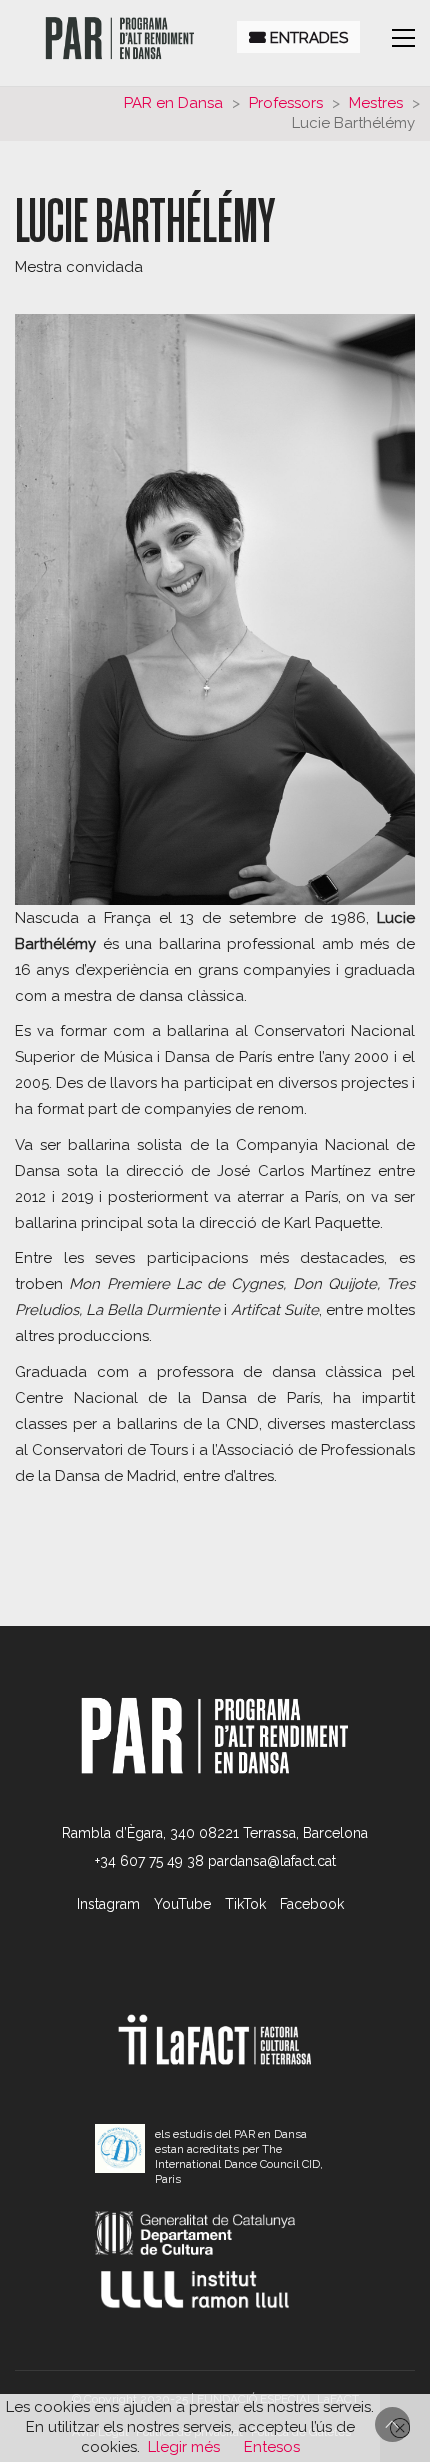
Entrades (307, 38)
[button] (403, 38)
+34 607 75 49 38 (149, 1861)
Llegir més (184, 2447)
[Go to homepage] (120, 38)
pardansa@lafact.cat (272, 1861)
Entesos (272, 2447)
